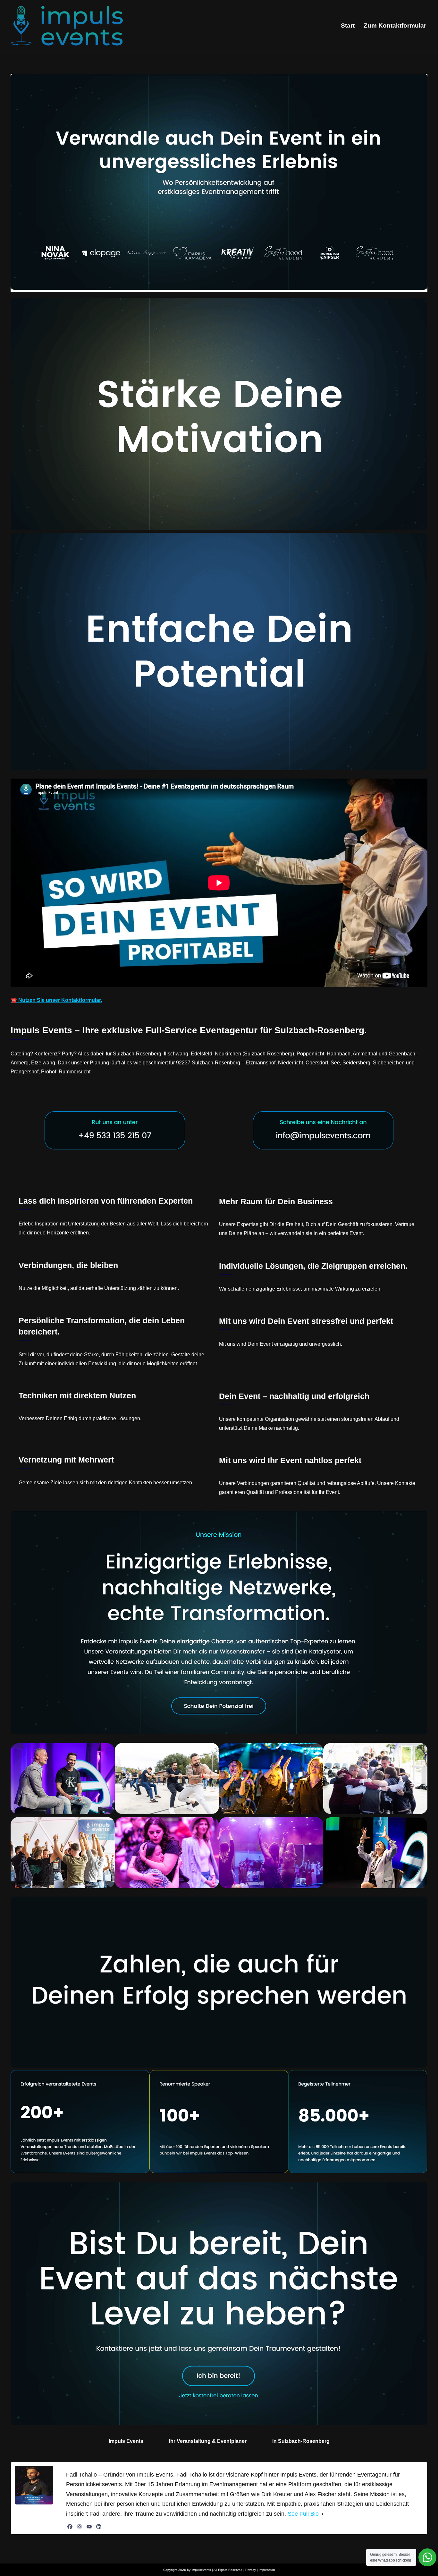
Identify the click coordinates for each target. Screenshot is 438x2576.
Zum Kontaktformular (395, 26)
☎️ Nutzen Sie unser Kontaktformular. (56, 1000)
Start (348, 26)
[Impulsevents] (67, 26)
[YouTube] (89, 2527)
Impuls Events (126, 2441)
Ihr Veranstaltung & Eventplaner (208, 2441)
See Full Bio (303, 2514)
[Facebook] (70, 2527)
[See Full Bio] (323, 2514)
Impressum (267, 2570)
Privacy (251, 2570)
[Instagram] (80, 2527)
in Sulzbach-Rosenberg (301, 2441)
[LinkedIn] (99, 2527)
